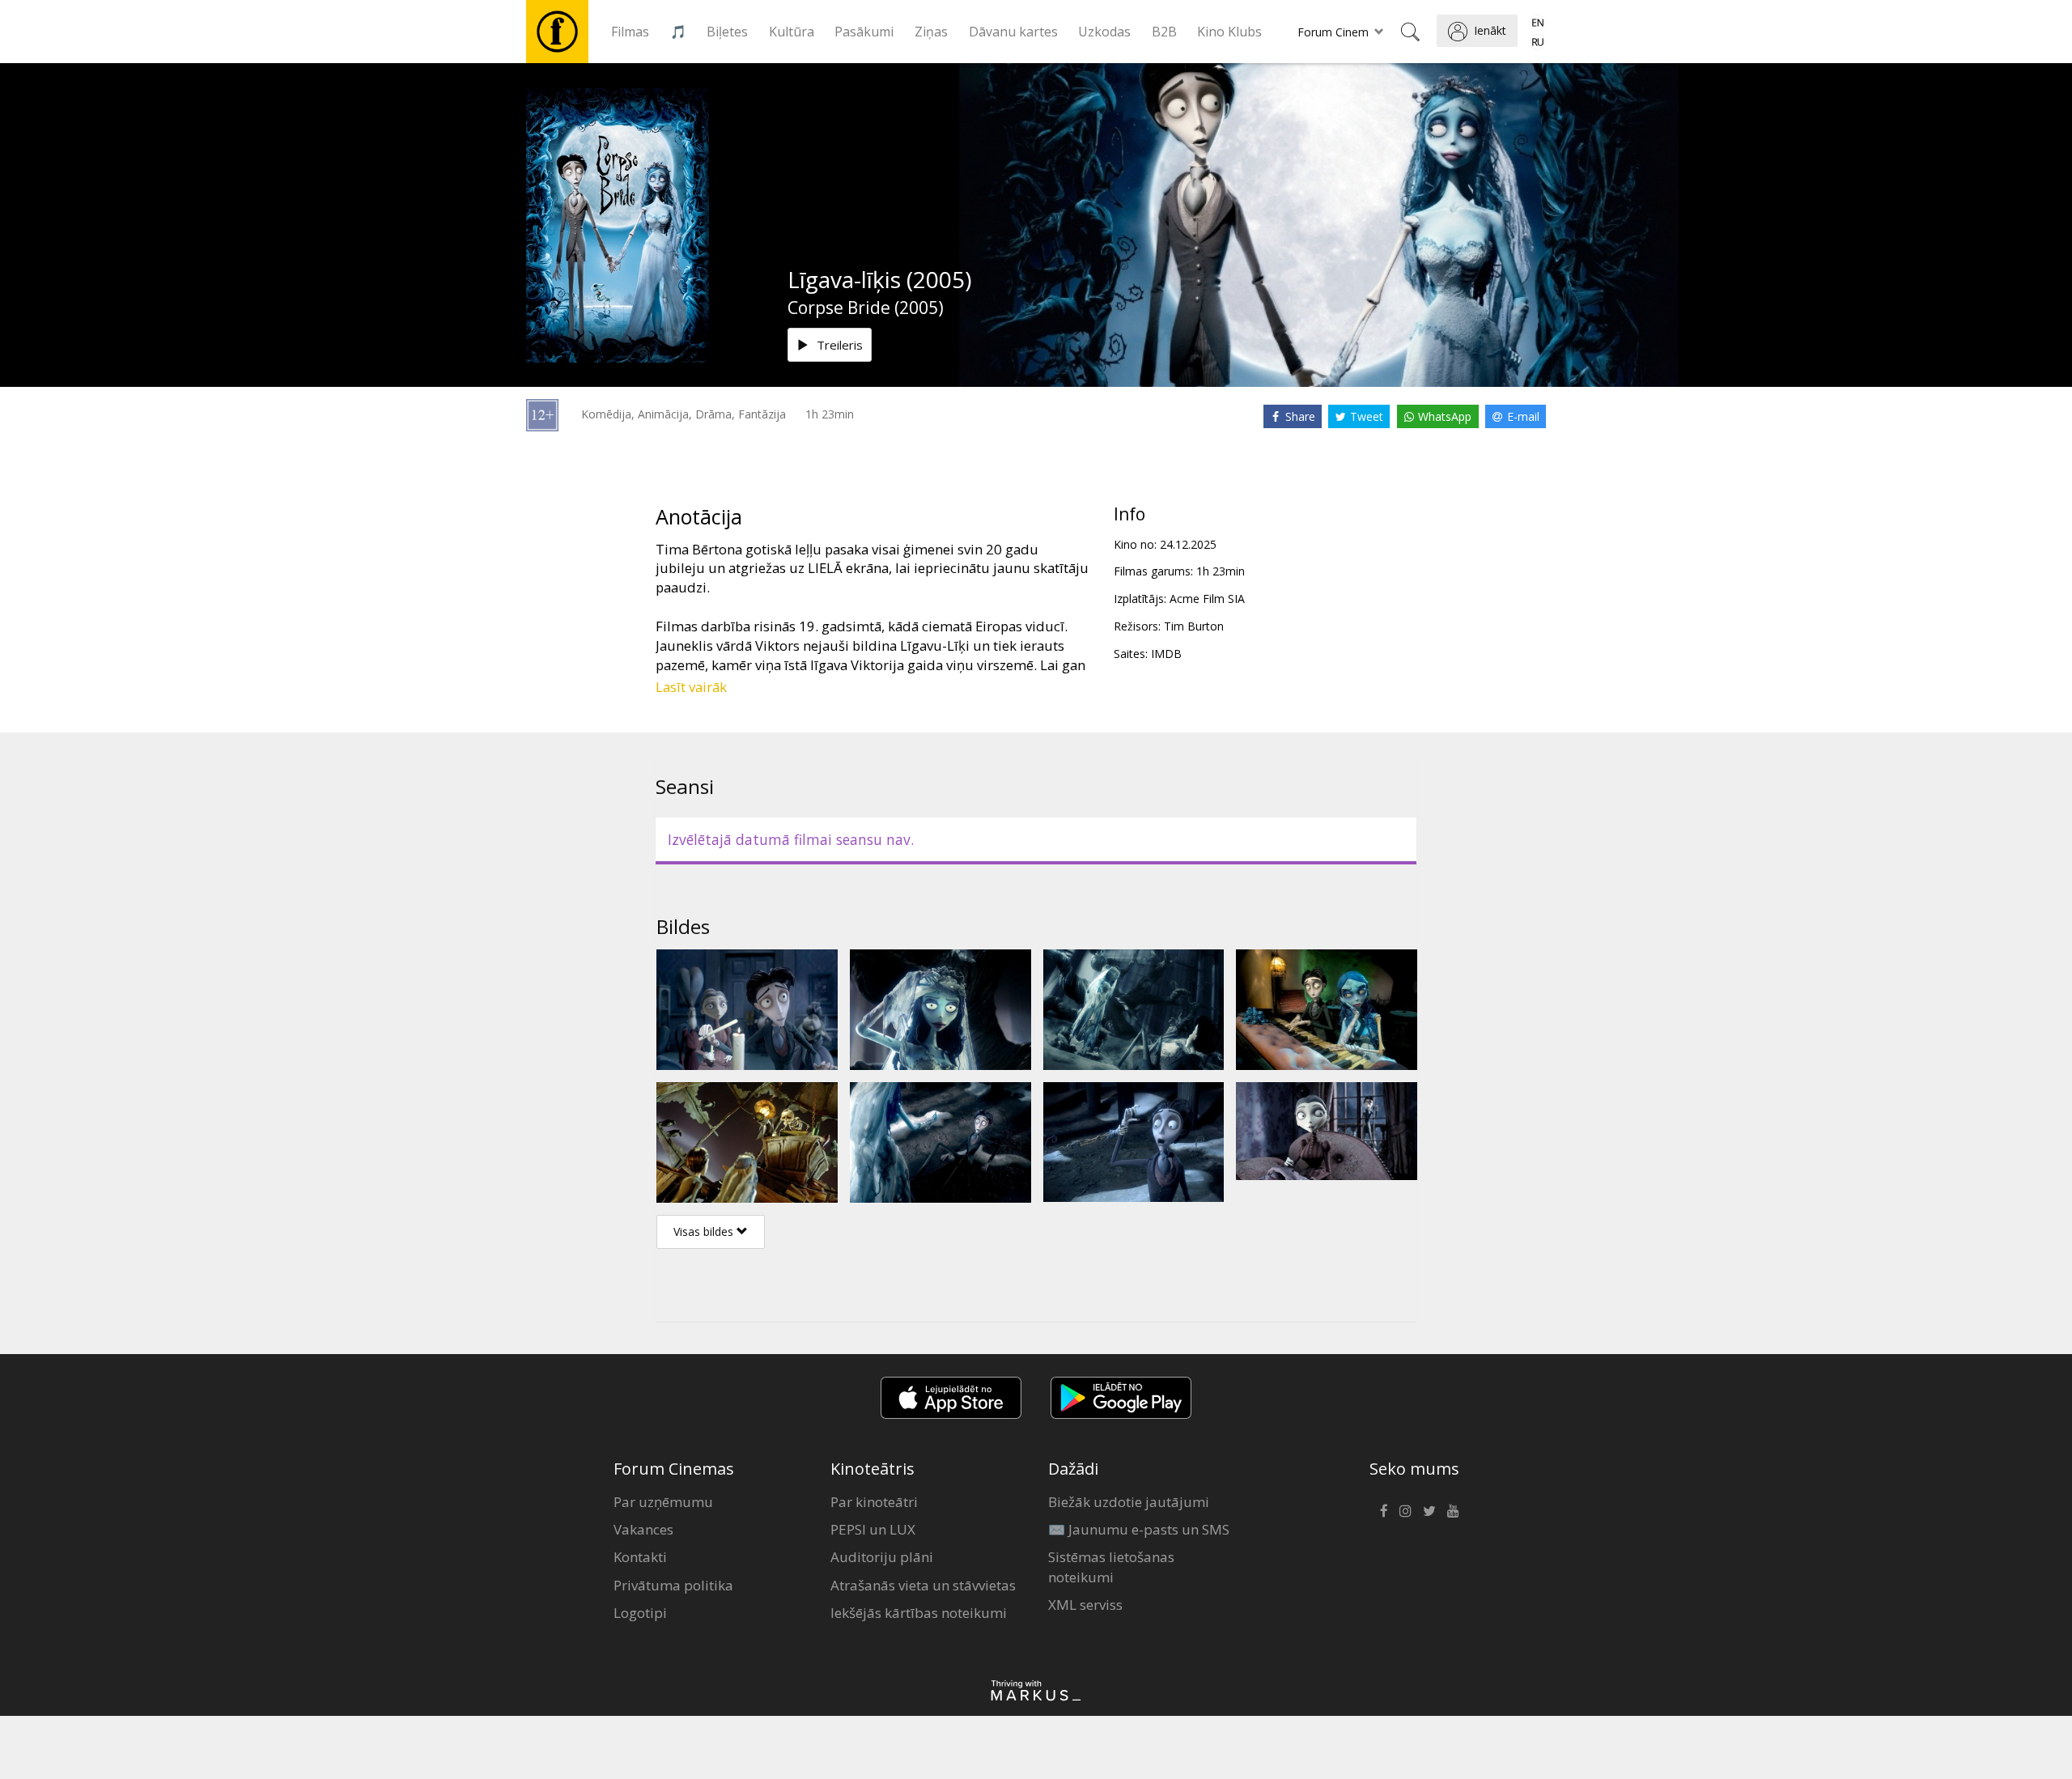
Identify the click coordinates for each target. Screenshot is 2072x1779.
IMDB (1166, 654)
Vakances (643, 1529)
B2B (1164, 32)
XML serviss (1085, 1605)
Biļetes (727, 32)
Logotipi (640, 1613)
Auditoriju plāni (882, 1557)
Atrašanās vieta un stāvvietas (923, 1585)
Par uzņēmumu (663, 1502)
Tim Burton (1194, 626)
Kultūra (792, 32)
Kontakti (640, 1557)
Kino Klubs (1229, 32)
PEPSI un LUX (873, 1529)
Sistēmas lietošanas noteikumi (1111, 1567)
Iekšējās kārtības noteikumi (919, 1613)
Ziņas (931, 32)
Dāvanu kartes (1013, 32)
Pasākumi (864, 32)
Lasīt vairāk (691, 687)
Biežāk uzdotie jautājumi (1129, 1502)
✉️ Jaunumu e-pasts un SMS (1139, 1529)
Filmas (630, 32)
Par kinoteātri (874, 1502)
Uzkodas (1104, 32)
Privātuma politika (673, 1585)
